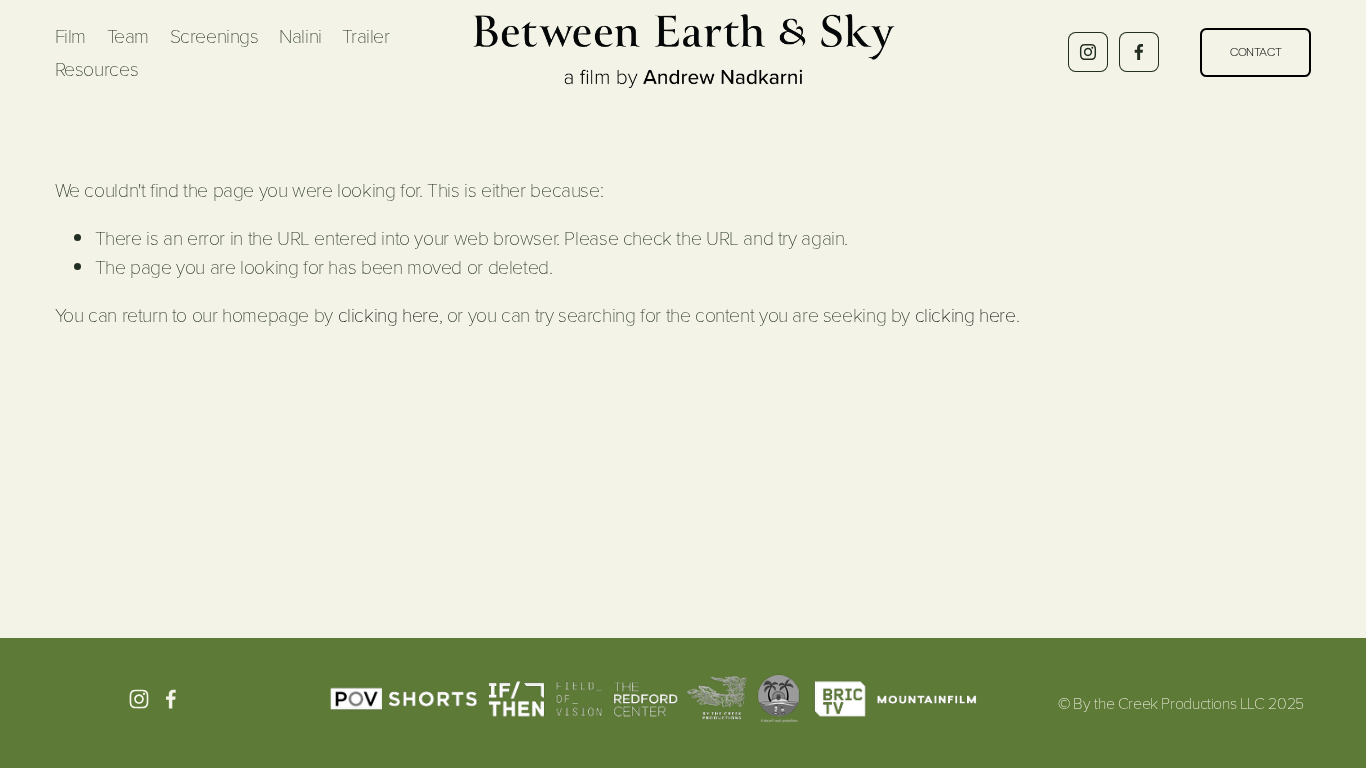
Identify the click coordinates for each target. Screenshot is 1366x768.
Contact (1256, 52)
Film (70, 35)
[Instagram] (1088, 52)
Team (128, 35)
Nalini (300, 35)
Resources (97, 68)
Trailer (365, 35)
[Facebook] (1139, 52)
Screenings (214, 35)
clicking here (388, 314)
